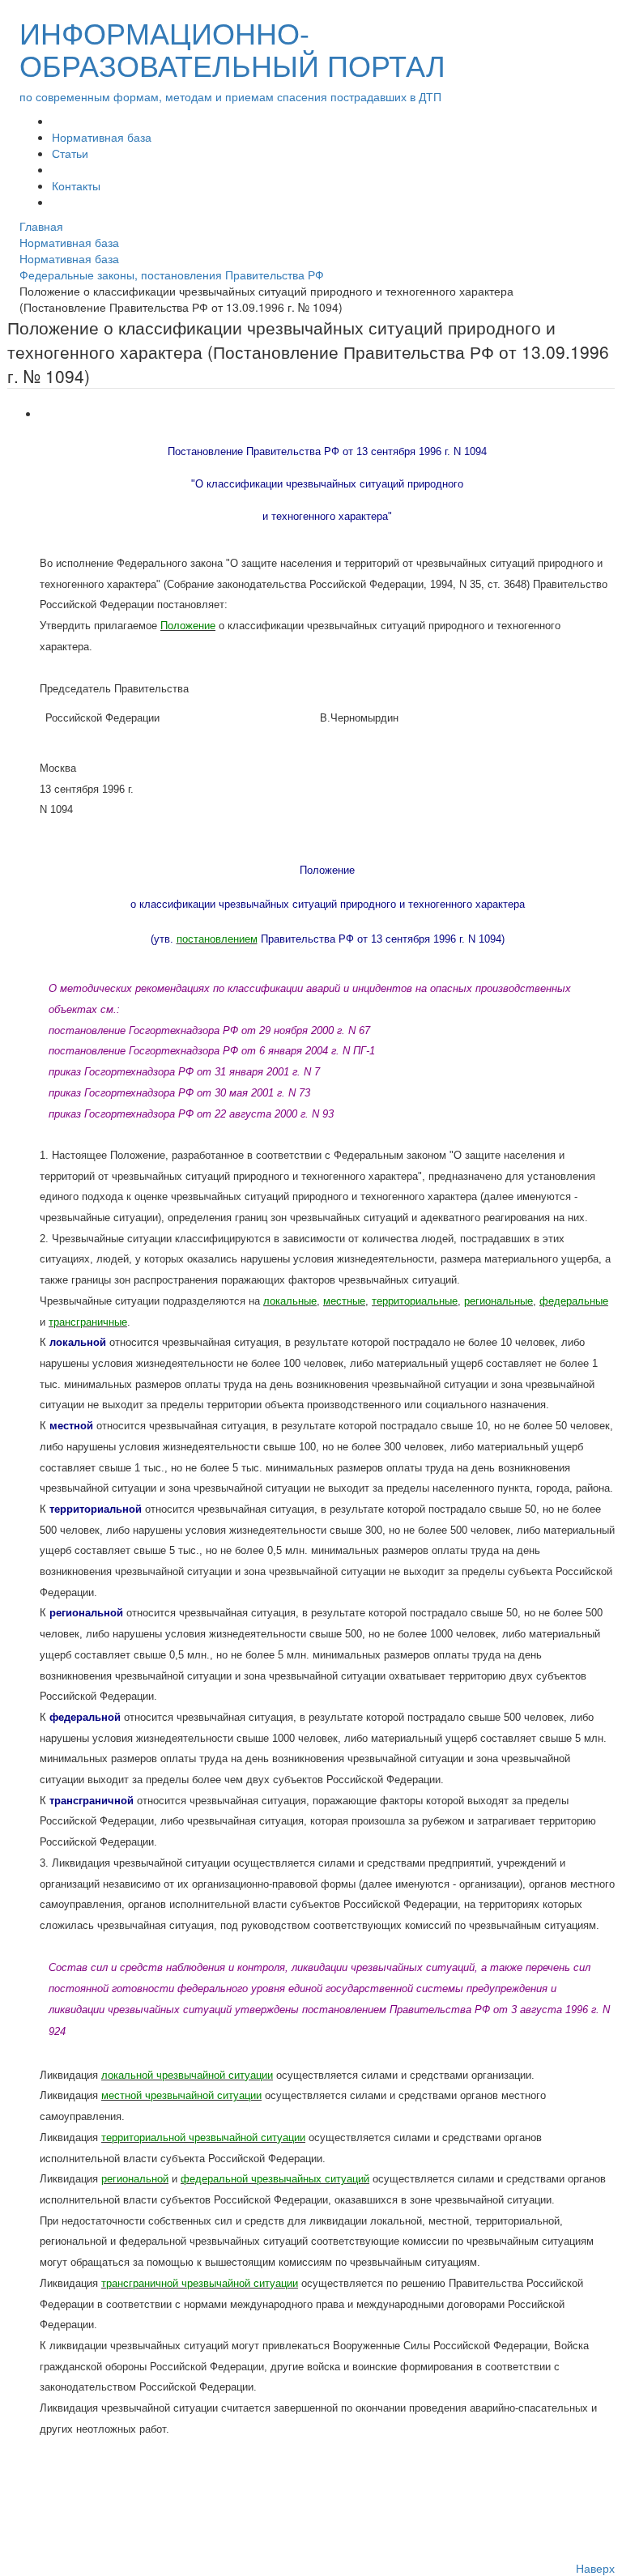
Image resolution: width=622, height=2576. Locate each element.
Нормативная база (102, 137)
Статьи (70, 153)
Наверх (595, 2568)
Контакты (76, 185)
